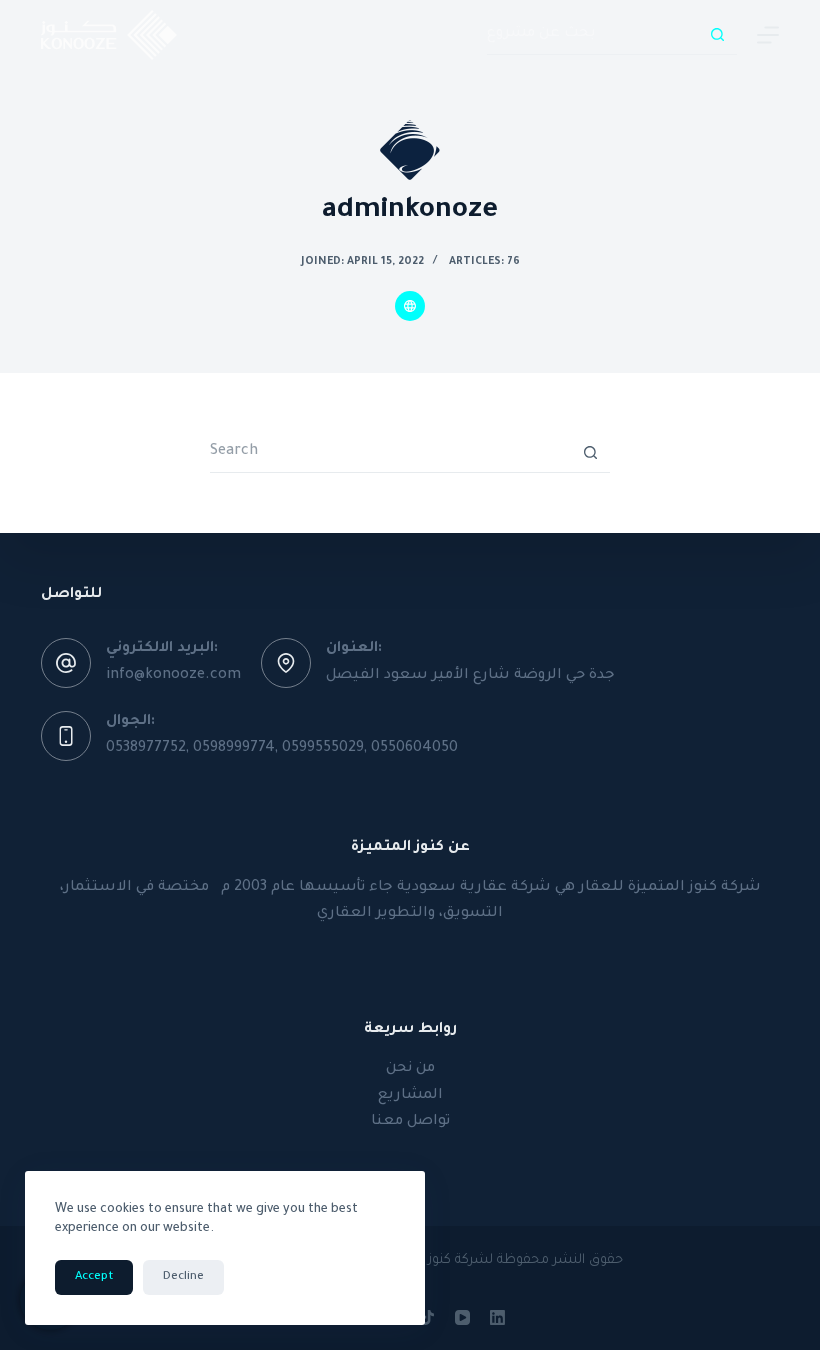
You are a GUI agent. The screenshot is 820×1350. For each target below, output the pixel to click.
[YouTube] (462, 1317)
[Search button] (717, 35)
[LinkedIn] (497, 1317)
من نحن (410, 1069)
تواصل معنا (410, 1122)
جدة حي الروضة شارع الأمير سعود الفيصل (470, 676)
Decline (183, 1277)
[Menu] (768, 35)
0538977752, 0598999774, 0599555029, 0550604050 (282, 749)
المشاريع (410, 1096)
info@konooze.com (173, 676)
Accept (94, 1277)
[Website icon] (410, 306)
